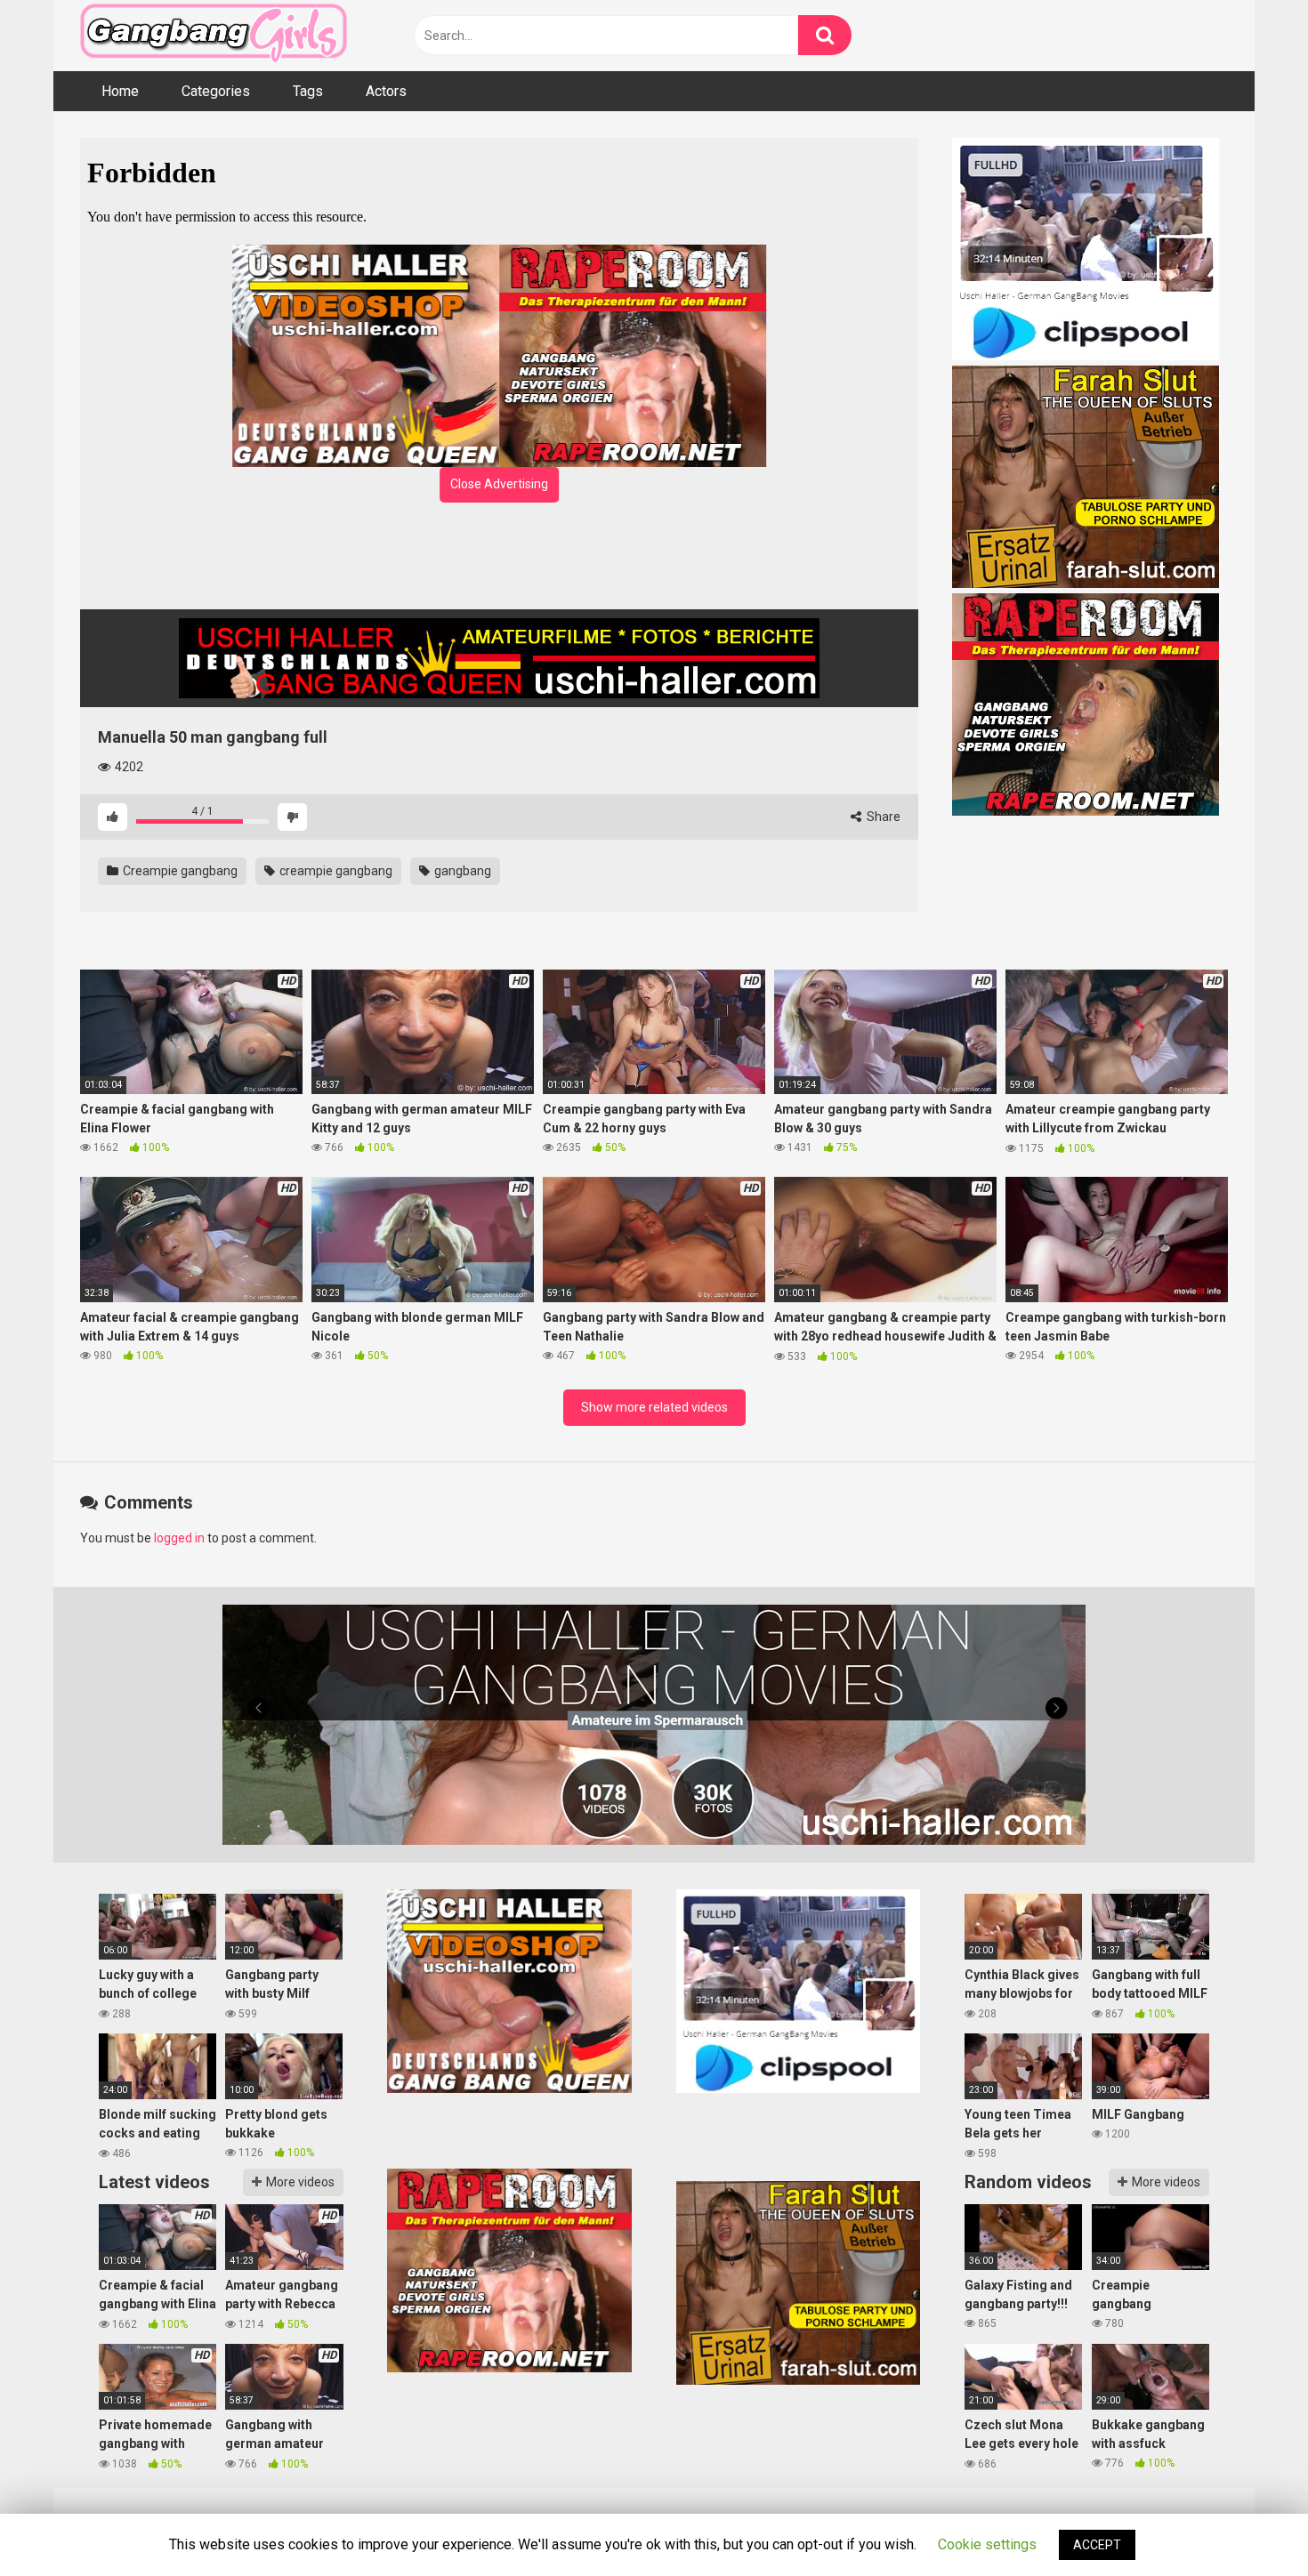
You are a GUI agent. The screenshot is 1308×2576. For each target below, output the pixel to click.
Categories (216, 91)
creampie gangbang (335, 871)
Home (120, 91)
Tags (308, 91)
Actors (386, 91)
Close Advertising (499, 484)
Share (882, 817)
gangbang (461, 871)
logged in (179, 1538)
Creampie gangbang (179, 871)
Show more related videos (654, 1407)
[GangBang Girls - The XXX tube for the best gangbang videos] (214, 36)
